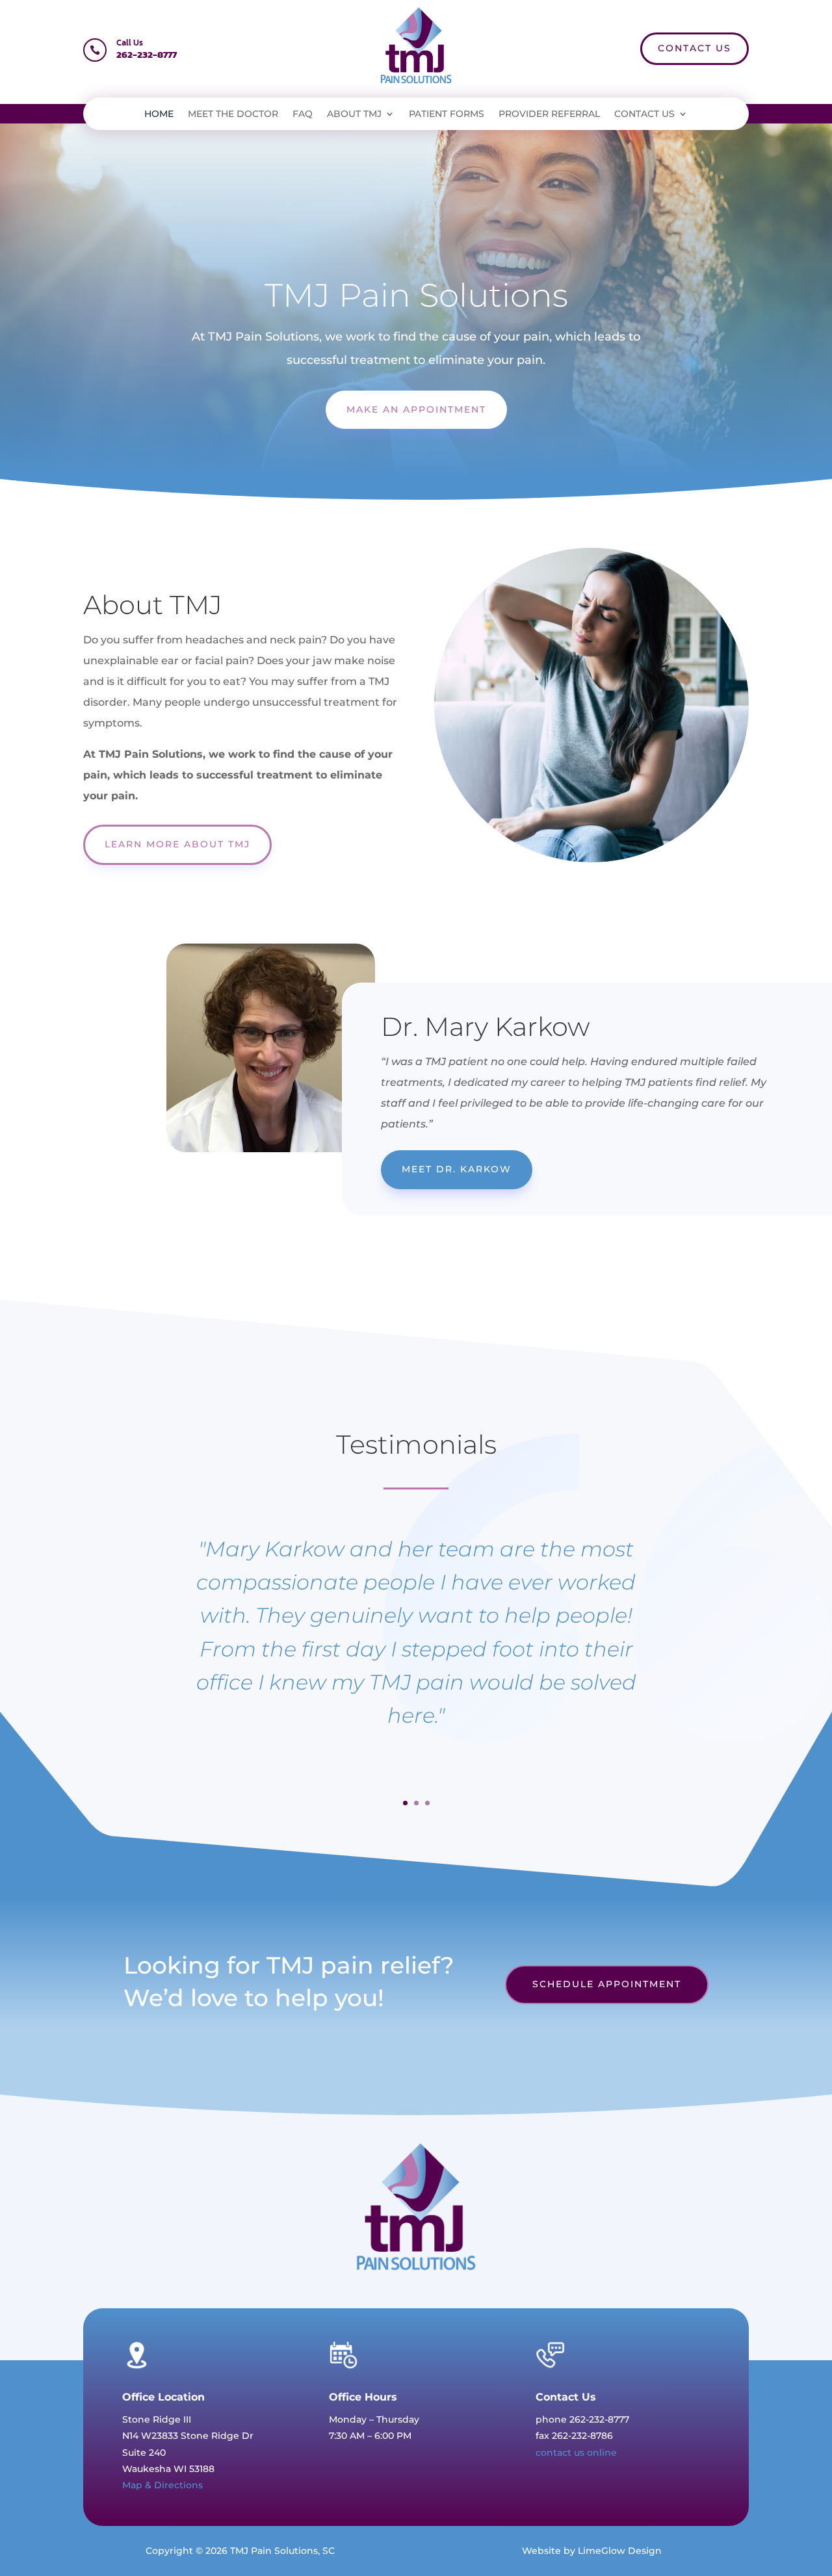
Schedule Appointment (607, 1984)
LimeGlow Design (620, 2551)
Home (159, 114)
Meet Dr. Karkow (457, 1169)
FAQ (303, 114)
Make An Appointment (416, 409)
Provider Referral (549, 114)
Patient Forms (447, 114)
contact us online (576, 2453)
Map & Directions (162, 2485)
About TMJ (354, 114)
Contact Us (695, 48)
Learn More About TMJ (177, 844)
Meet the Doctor (233, 114)
